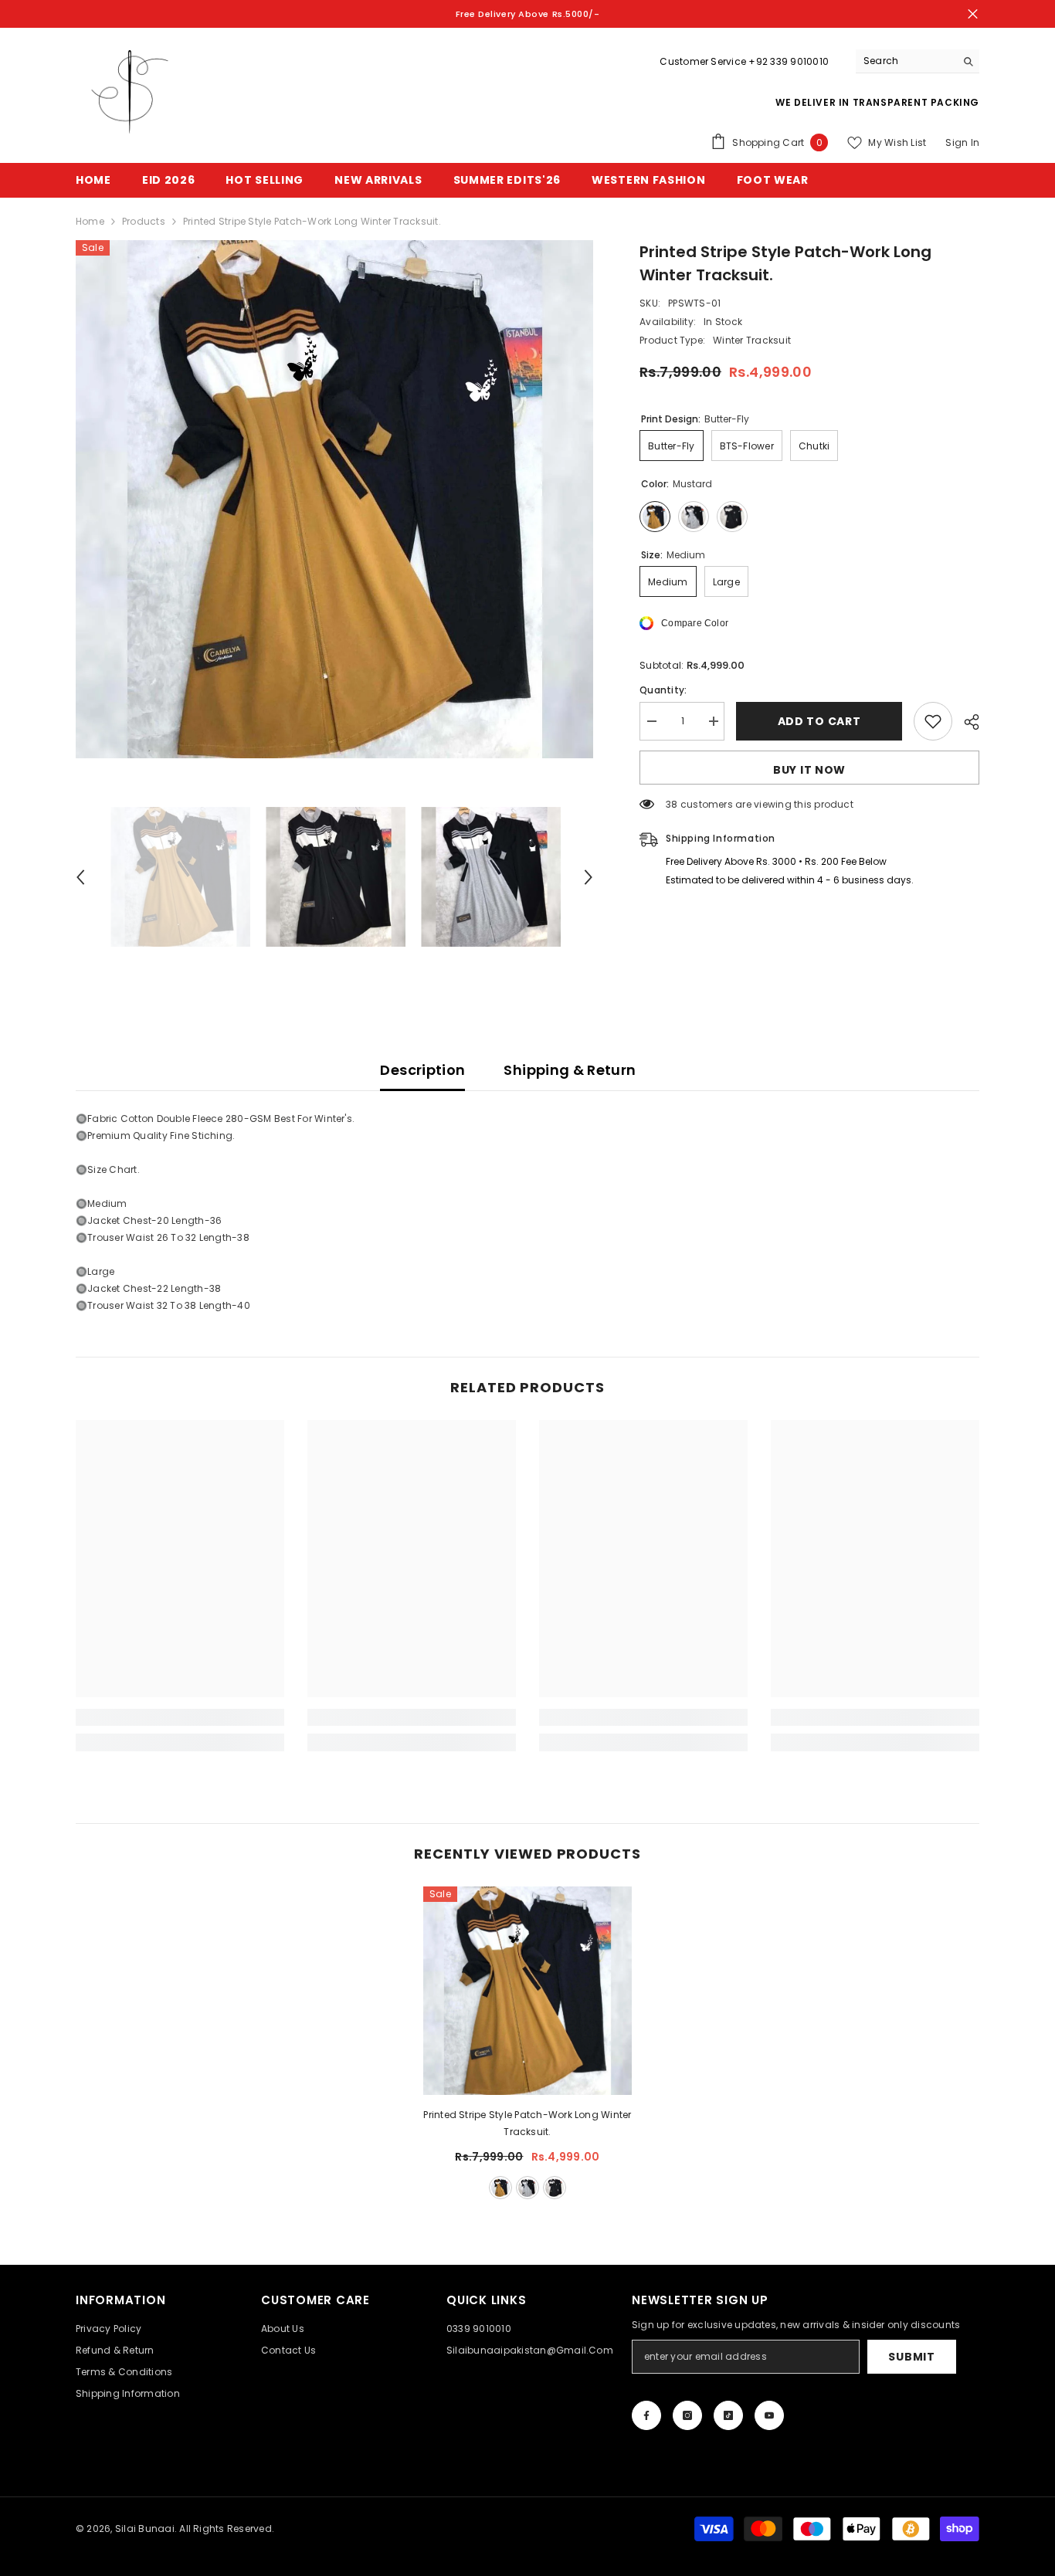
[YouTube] (769, 2415)
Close (973, 14)
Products (144, 221)
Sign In (962, 142)
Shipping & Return (570, 1070)
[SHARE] (966, 722)
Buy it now (809, 770)
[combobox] (906, 61)
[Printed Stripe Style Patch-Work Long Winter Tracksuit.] (527, 1991)
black (555, 2188)
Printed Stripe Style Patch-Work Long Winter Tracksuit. (527, 2123)
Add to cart (819, 721)
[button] (80, 877)
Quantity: (663, 690)
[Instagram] (687, 2415)
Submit (911, 2357)
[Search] (918, 61)
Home (90, 221)
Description (422, 1070)
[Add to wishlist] (933, 721)
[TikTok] (728, 2415)
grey (527, 2188)
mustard (500, 2188)
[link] (180, 1717)
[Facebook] (646, 2415)
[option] (335, 499)
